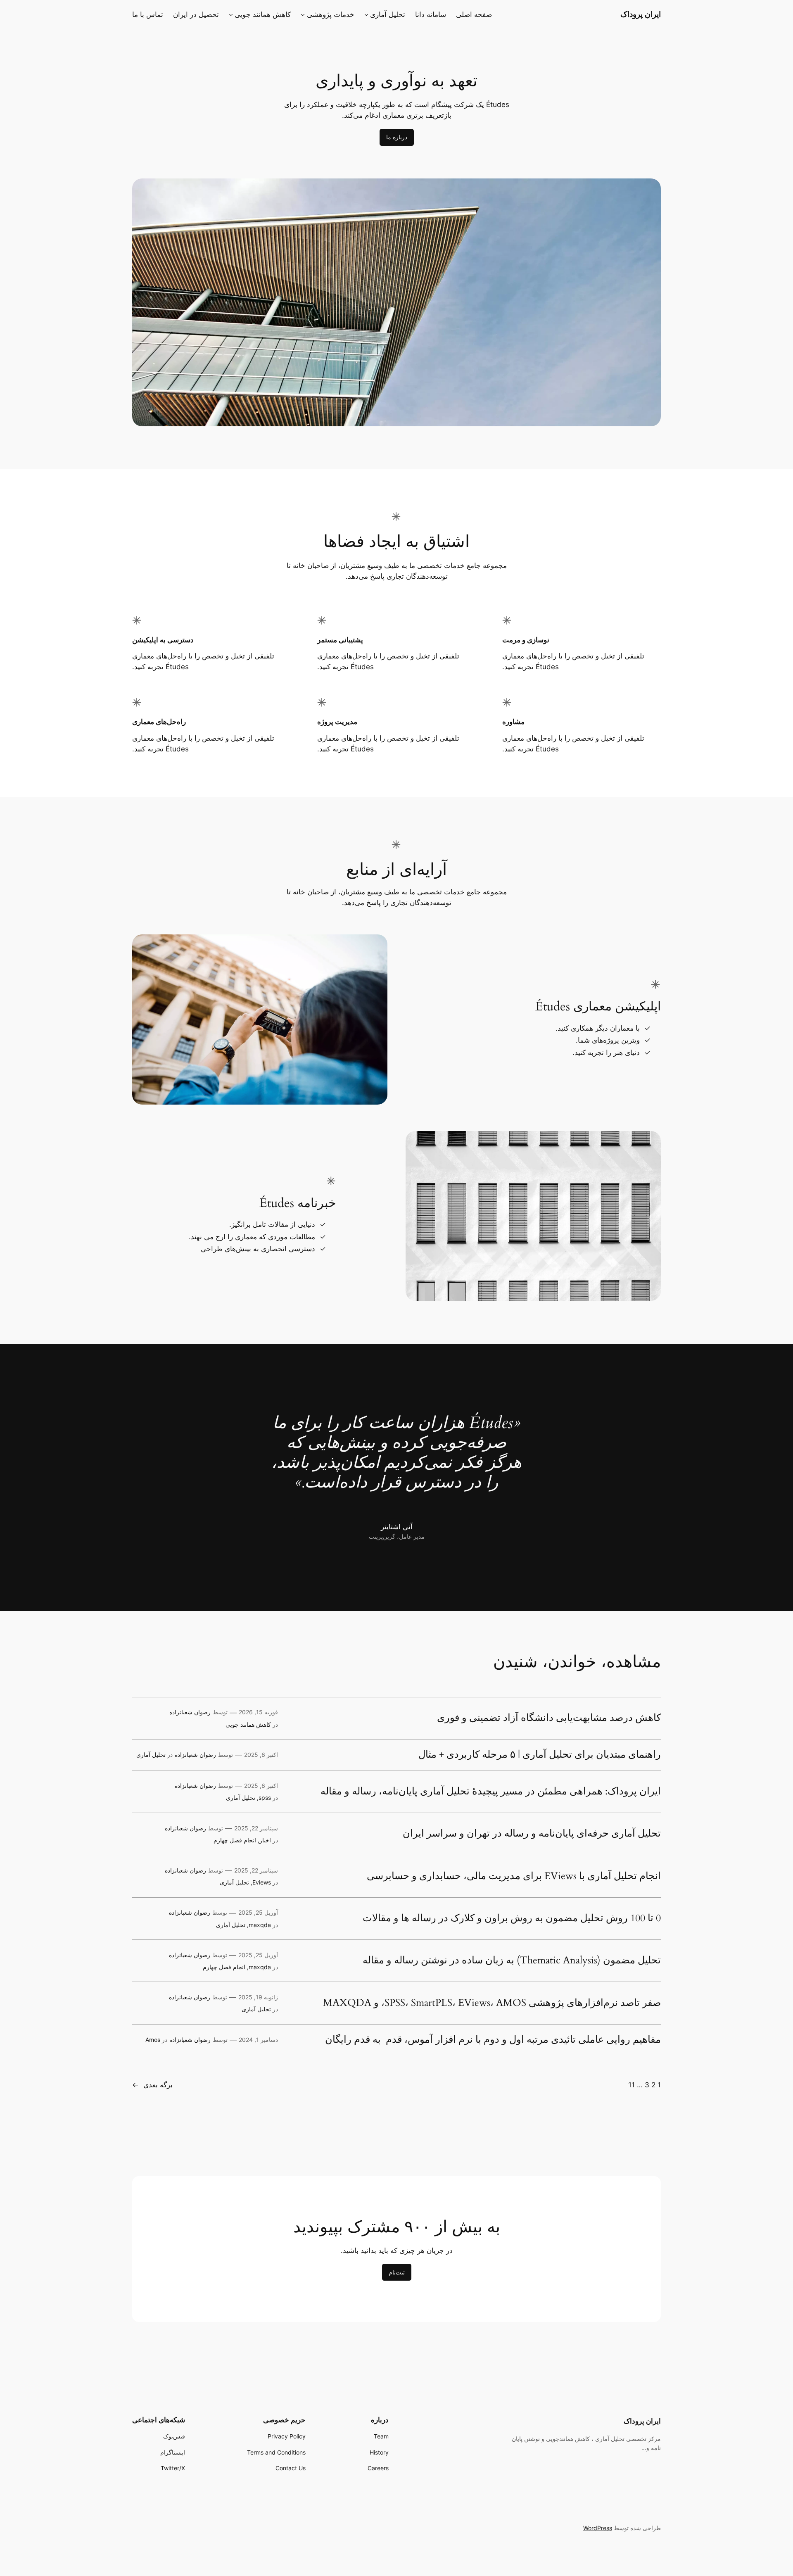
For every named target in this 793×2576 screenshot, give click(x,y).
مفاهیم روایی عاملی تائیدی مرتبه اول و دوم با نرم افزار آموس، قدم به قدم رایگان (493, 2040)
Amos (153, 2040)
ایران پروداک (641, 14)
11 (632, 2085)
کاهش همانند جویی (248, 1724)
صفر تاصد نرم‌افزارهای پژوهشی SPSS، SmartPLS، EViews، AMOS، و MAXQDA (492, 2003)
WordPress (598, 2528)
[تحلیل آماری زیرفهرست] (366, 14)
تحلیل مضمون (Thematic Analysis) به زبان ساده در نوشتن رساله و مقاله (512, 1961)
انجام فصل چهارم (235, 1840)
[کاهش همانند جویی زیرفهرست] (231, 14)
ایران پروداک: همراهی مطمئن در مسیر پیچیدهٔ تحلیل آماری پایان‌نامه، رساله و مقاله (491, 1792)
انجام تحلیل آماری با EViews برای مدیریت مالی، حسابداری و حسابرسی (514, 1876)
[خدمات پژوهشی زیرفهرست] (303, 14)
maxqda (260, 1925)
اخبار (265, 1840)
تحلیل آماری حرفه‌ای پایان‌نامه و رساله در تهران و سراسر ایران (532, 1834)
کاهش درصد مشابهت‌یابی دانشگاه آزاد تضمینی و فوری (549, 1718)
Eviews (262, 1882)
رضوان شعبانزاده (190, 1712)
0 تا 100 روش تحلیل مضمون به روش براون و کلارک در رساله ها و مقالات (512, 1918)
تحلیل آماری (151, 1755)
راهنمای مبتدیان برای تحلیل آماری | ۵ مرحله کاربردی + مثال (540, 1755)
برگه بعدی (152, 2085)
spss (265, 1798)
